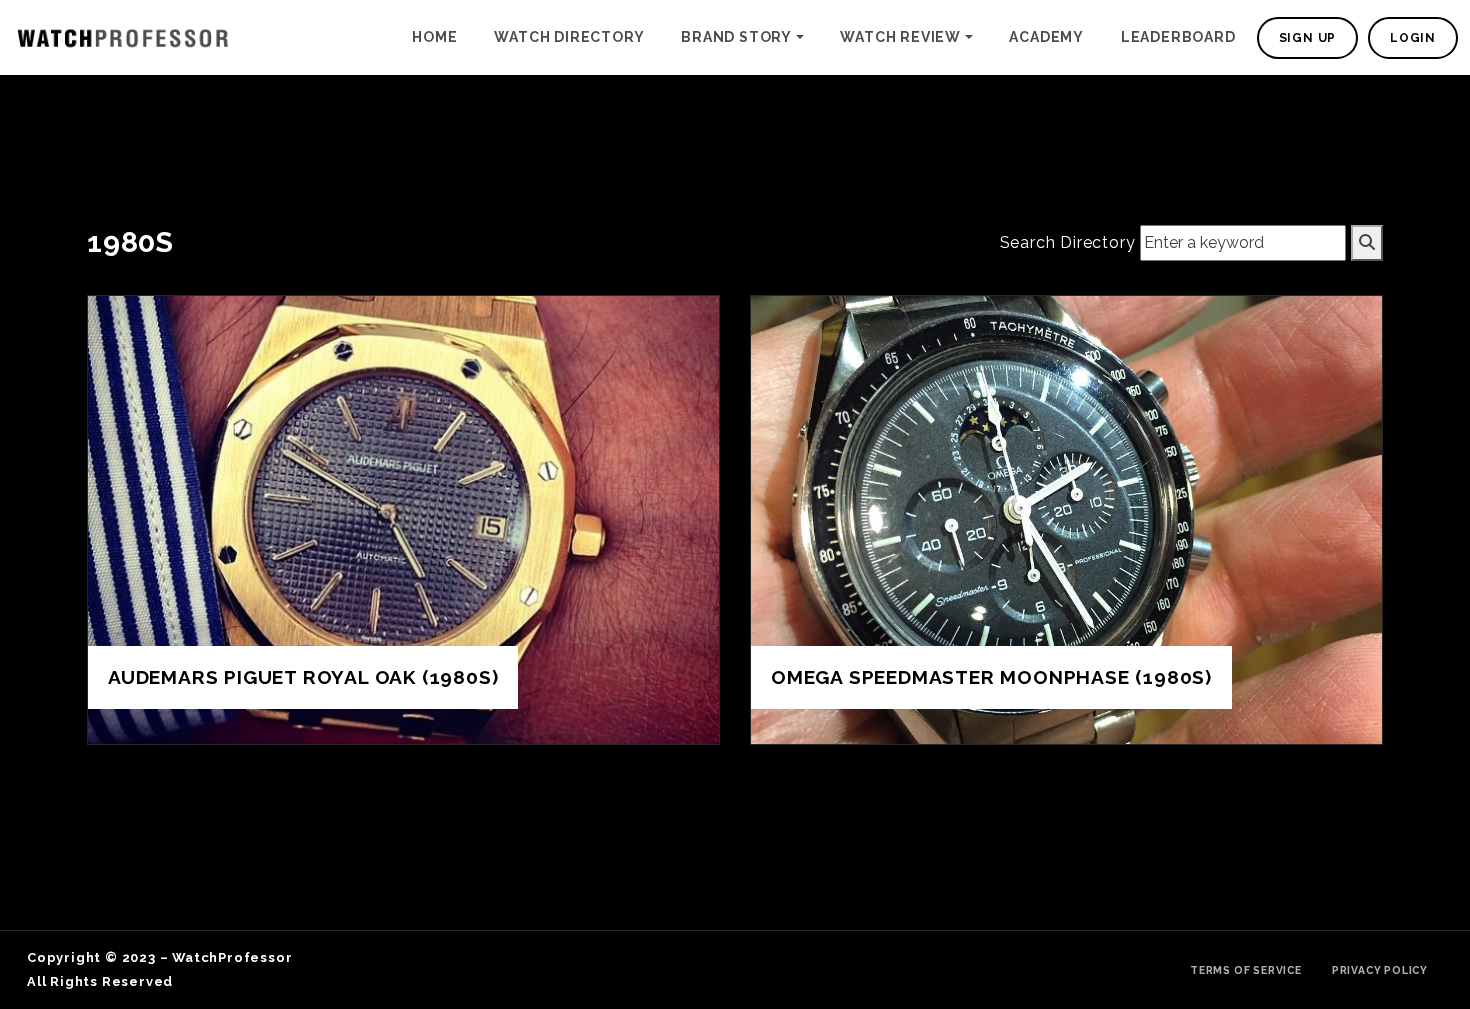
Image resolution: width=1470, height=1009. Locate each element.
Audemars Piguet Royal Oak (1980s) (303, 677)
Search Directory (1068, 242)
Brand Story (736, 37)
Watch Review (900, 37)
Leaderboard (1178, 37)
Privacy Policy (1380, 970)
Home (434, 37)
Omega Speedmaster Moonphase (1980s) (991, 677)
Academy (1046, 37)
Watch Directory (569, 37)
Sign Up (1308, 38)
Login (1413, 38)
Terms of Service (1246, 970)
